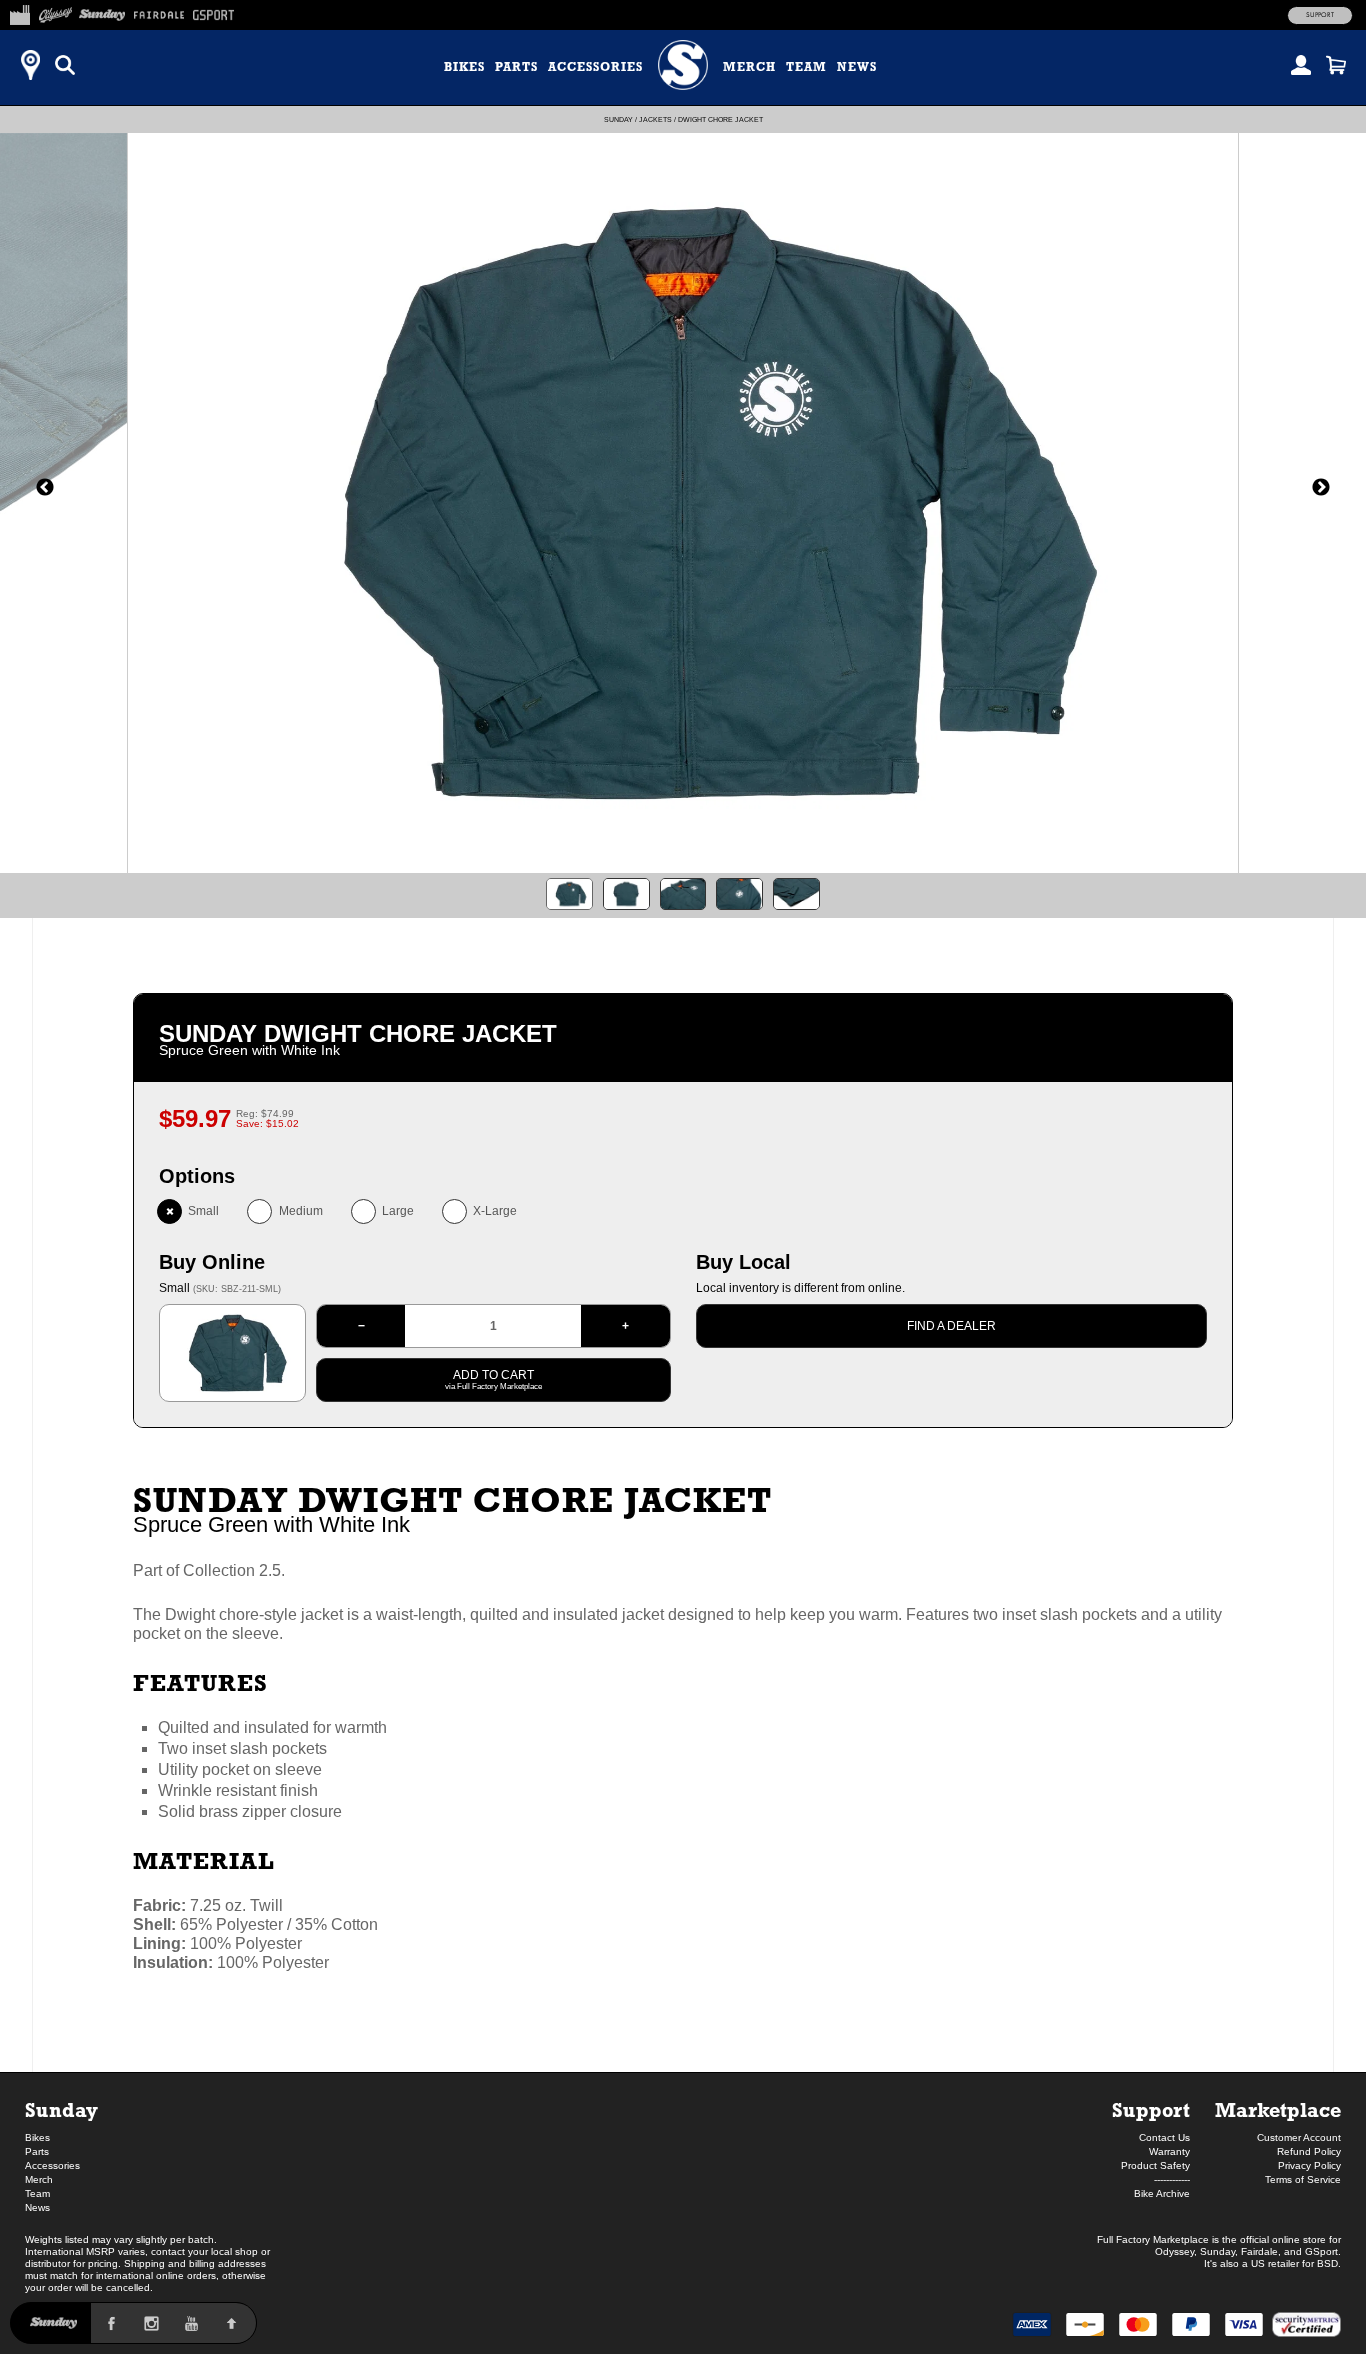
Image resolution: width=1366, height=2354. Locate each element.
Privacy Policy (1309, 2165)
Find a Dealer (951, 1326)
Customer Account (1299, 2137)
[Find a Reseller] (30, 65)
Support (1320, 15)
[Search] (65, 65)
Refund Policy (1309, 2151)
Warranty (1169, 2151)
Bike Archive (1162, 2193)
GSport (1321, 2251)
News (857, 67)
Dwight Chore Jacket (720, 119)
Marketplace (1278, 2109)
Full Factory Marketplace (1153, 2239)
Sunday (618, 119)
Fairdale (1259, 2251)
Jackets (655, 119)
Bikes (464, 67)
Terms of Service (1303, 2179)
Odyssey (1174, 2251)
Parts (516, 67)
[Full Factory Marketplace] (19, 12)
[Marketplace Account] (1301, 65)
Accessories (595, 67)
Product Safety (1155, 2165)
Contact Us (1164, 2137)
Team (806, 67)
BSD (1327, 2263)
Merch (749, 67)
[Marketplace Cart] (1336, 65)
